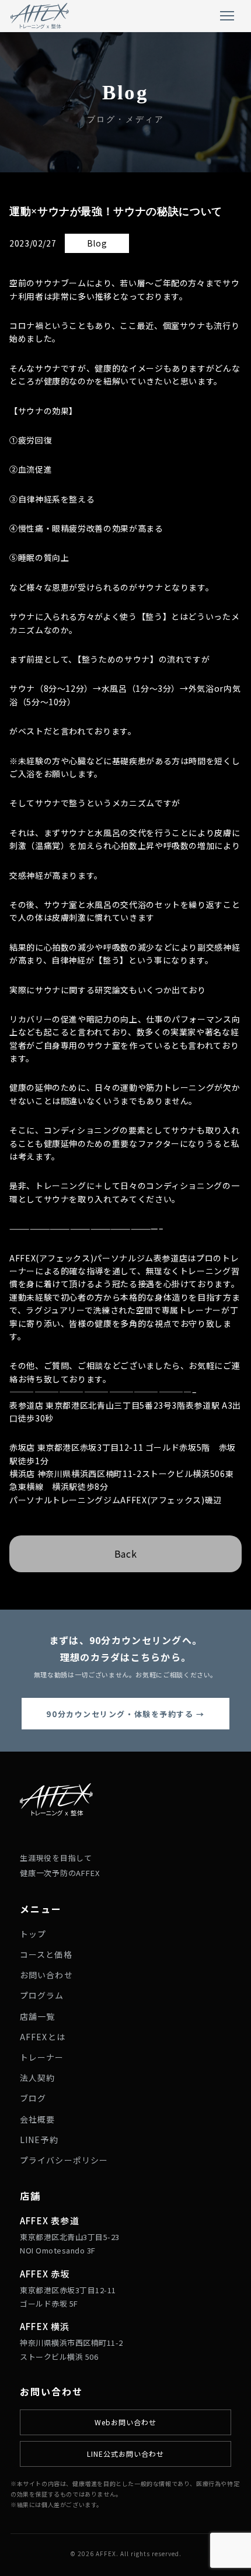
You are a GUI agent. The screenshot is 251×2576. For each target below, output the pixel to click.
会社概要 (37, 2119)
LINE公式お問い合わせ (125, 2454)
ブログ (33, 2098)
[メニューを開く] (227, 16)
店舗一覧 (37, 2016)
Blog (97, 243)
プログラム (42, 1995)
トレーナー (42, 2057)
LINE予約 (39, 2140)
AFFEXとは (43, 2037)
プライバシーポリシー (64, 2160)
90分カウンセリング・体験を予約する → (125, 1714)
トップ (33, 1934)
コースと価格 (46, 1954)
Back (126, 1554)
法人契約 (37, 2078)
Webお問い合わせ (125, 2422)
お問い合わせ (46, 1975)
